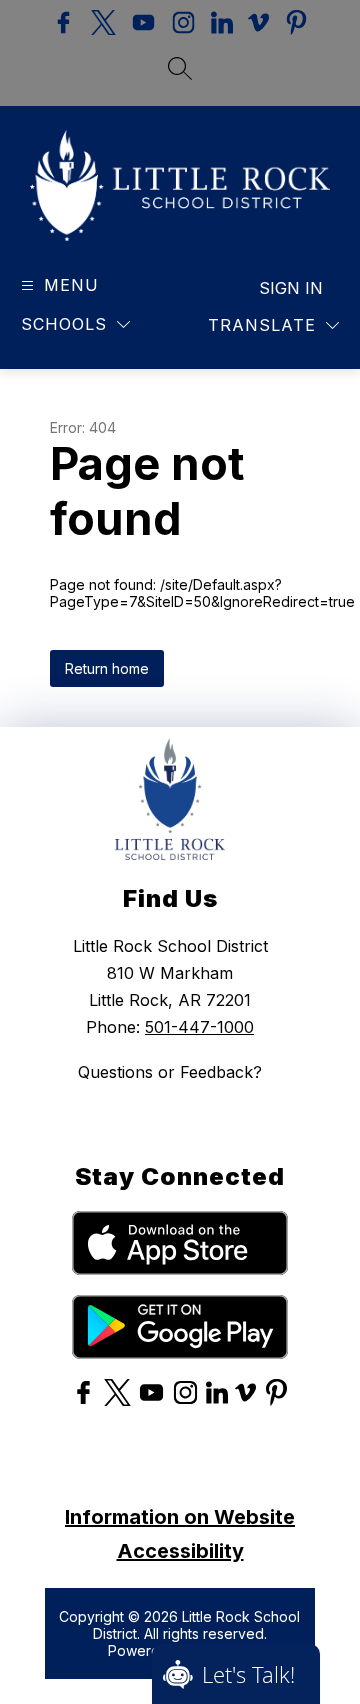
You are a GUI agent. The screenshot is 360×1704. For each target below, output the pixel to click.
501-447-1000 (199, 1027)
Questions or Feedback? (170, 1072)
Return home (107, 668)
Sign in (291, 288)
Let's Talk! (248, 1674)
